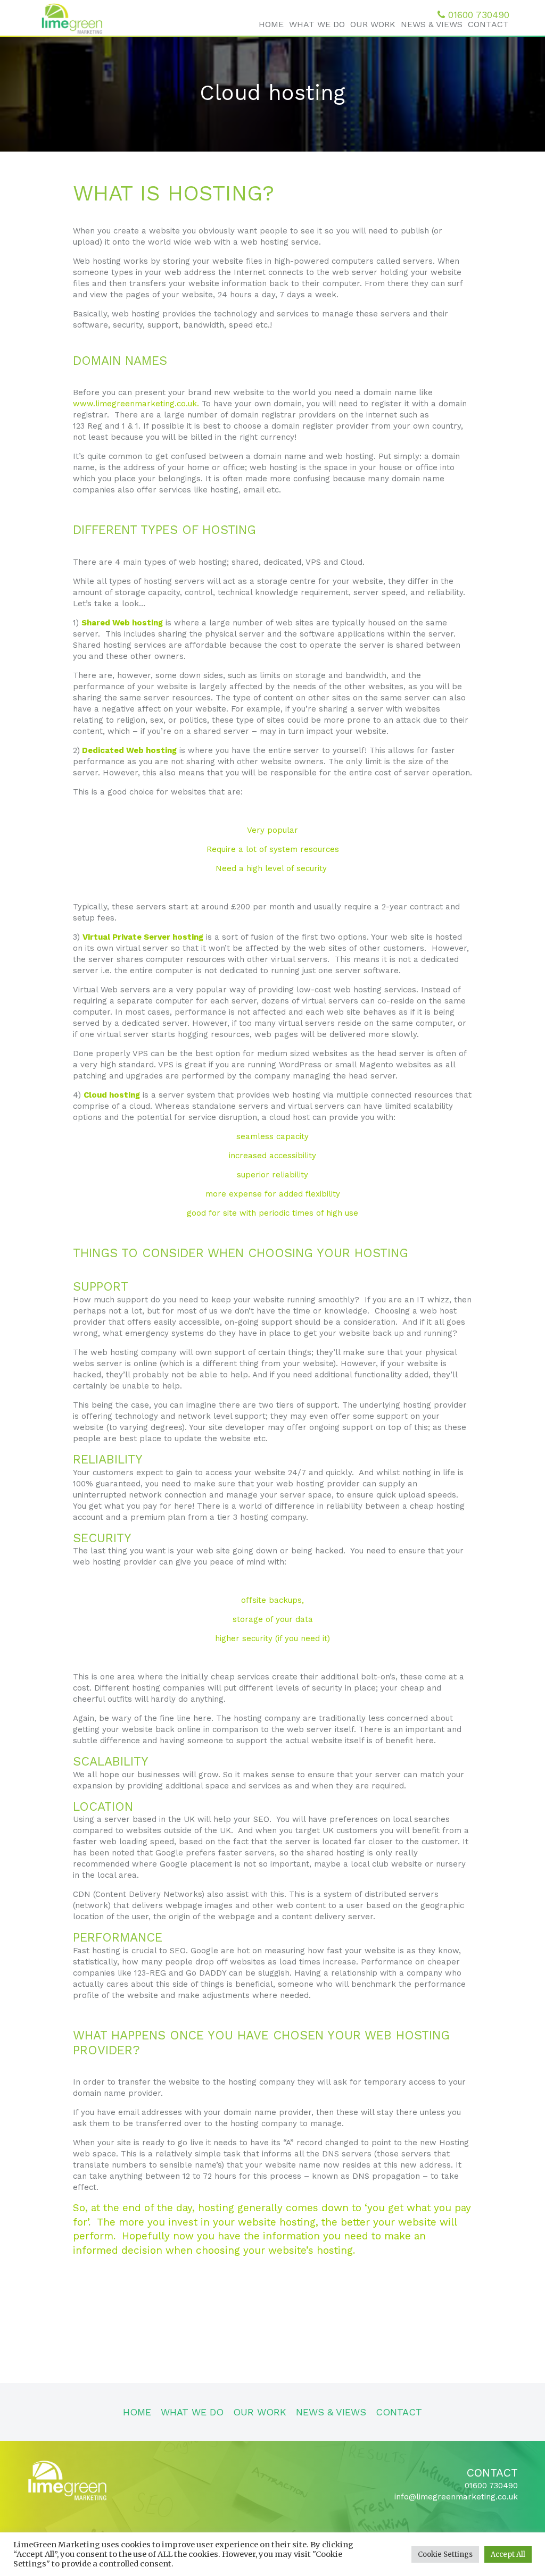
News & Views (432, 24)
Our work (373, 24)
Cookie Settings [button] (445, 2554)
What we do (317, 24)
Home (271, 24)
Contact (488, 24)
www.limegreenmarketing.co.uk (135, 404)
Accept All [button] (508, 2554)
